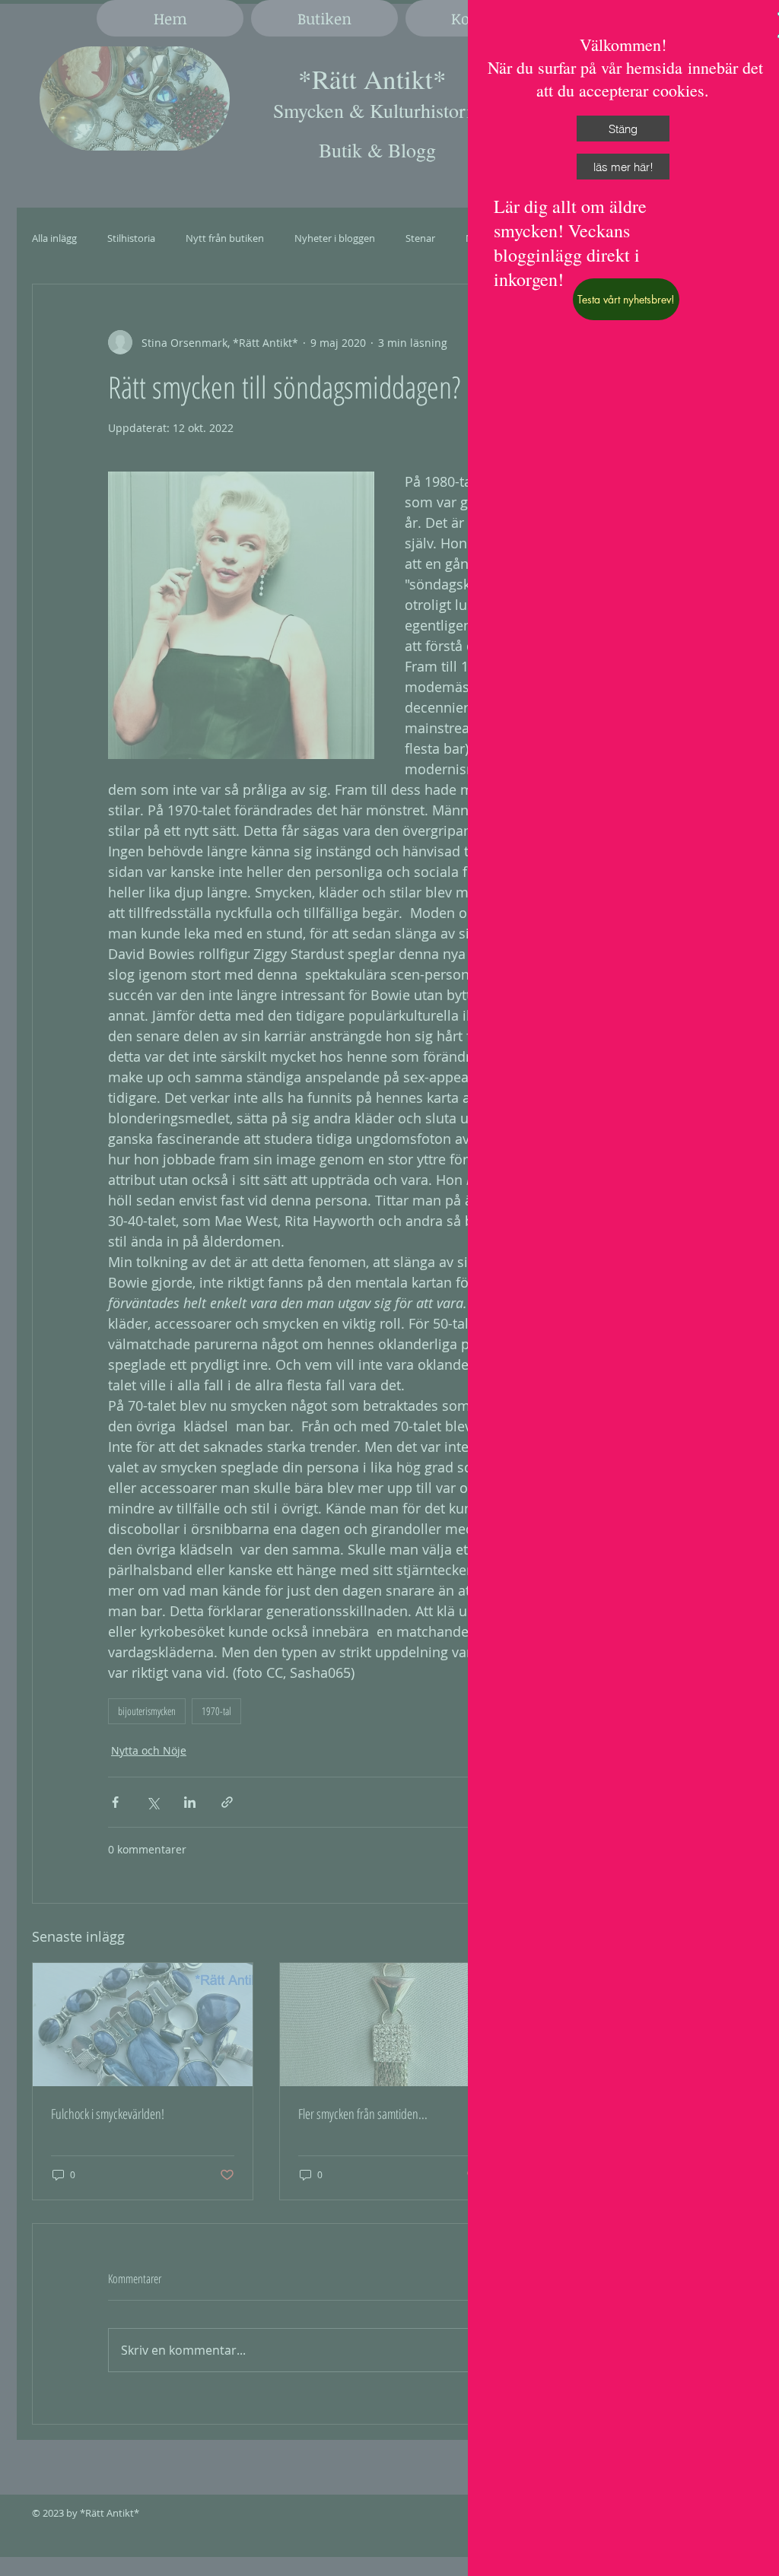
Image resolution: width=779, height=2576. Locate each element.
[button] (623, 129)
